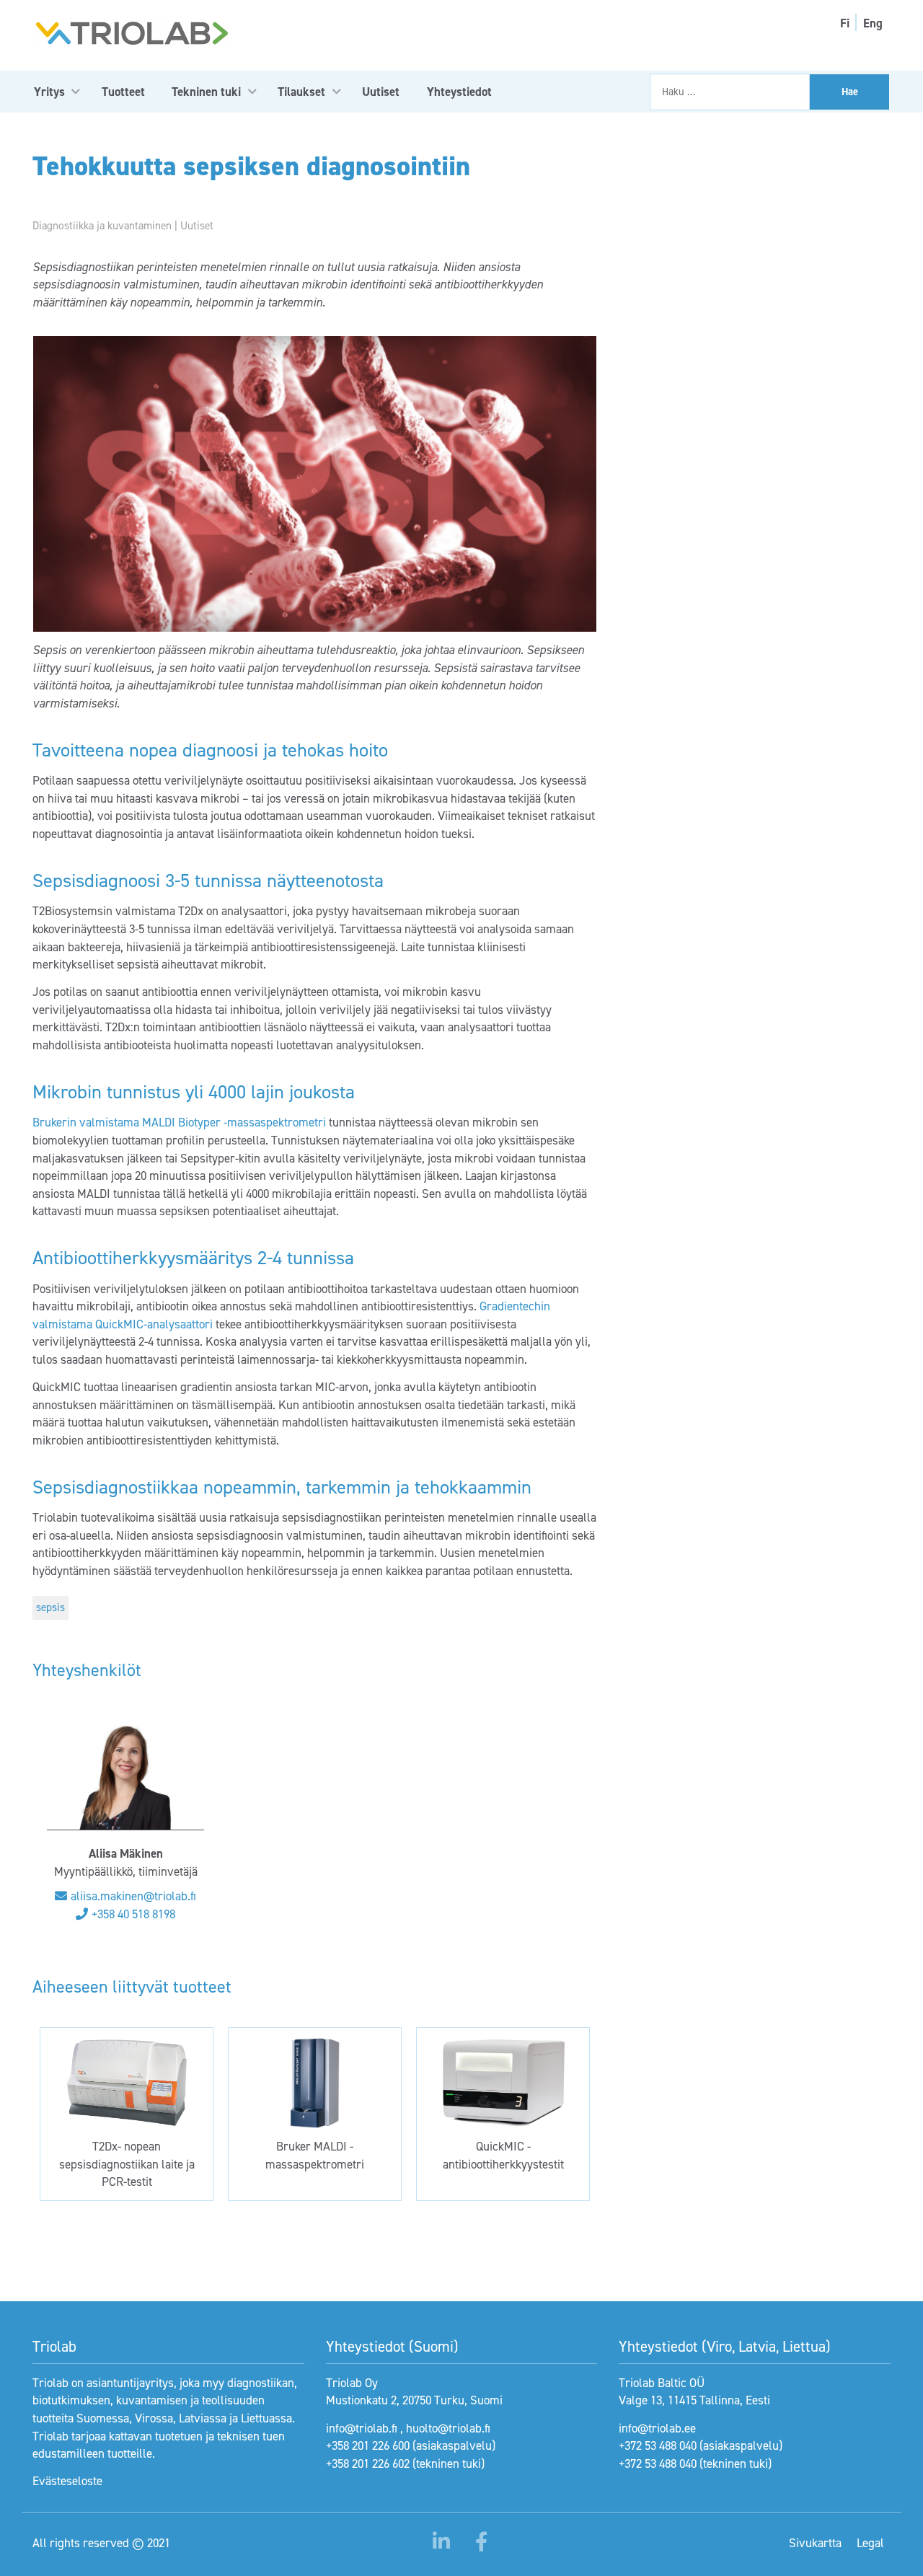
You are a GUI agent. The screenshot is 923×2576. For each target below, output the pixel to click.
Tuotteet (123, 92)
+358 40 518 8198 (133, 1914)
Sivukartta (815, 2543)
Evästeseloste (67, 2481)
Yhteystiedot (459, 92)
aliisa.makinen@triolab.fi (133, 1896)
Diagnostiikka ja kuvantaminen (102, 226)
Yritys (49, 92)
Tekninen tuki (206, 92)
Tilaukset (301, 92)
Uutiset (381, 92)
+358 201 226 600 (368, 2445)
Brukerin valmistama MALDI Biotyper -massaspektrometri (179, 1122)
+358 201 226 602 (368, 2463)
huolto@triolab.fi (448, 2428)
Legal (870, 2543)
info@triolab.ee (657, 2428)
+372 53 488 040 (658, 2445)
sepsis (50, 1607)
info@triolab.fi (362, 2428)
